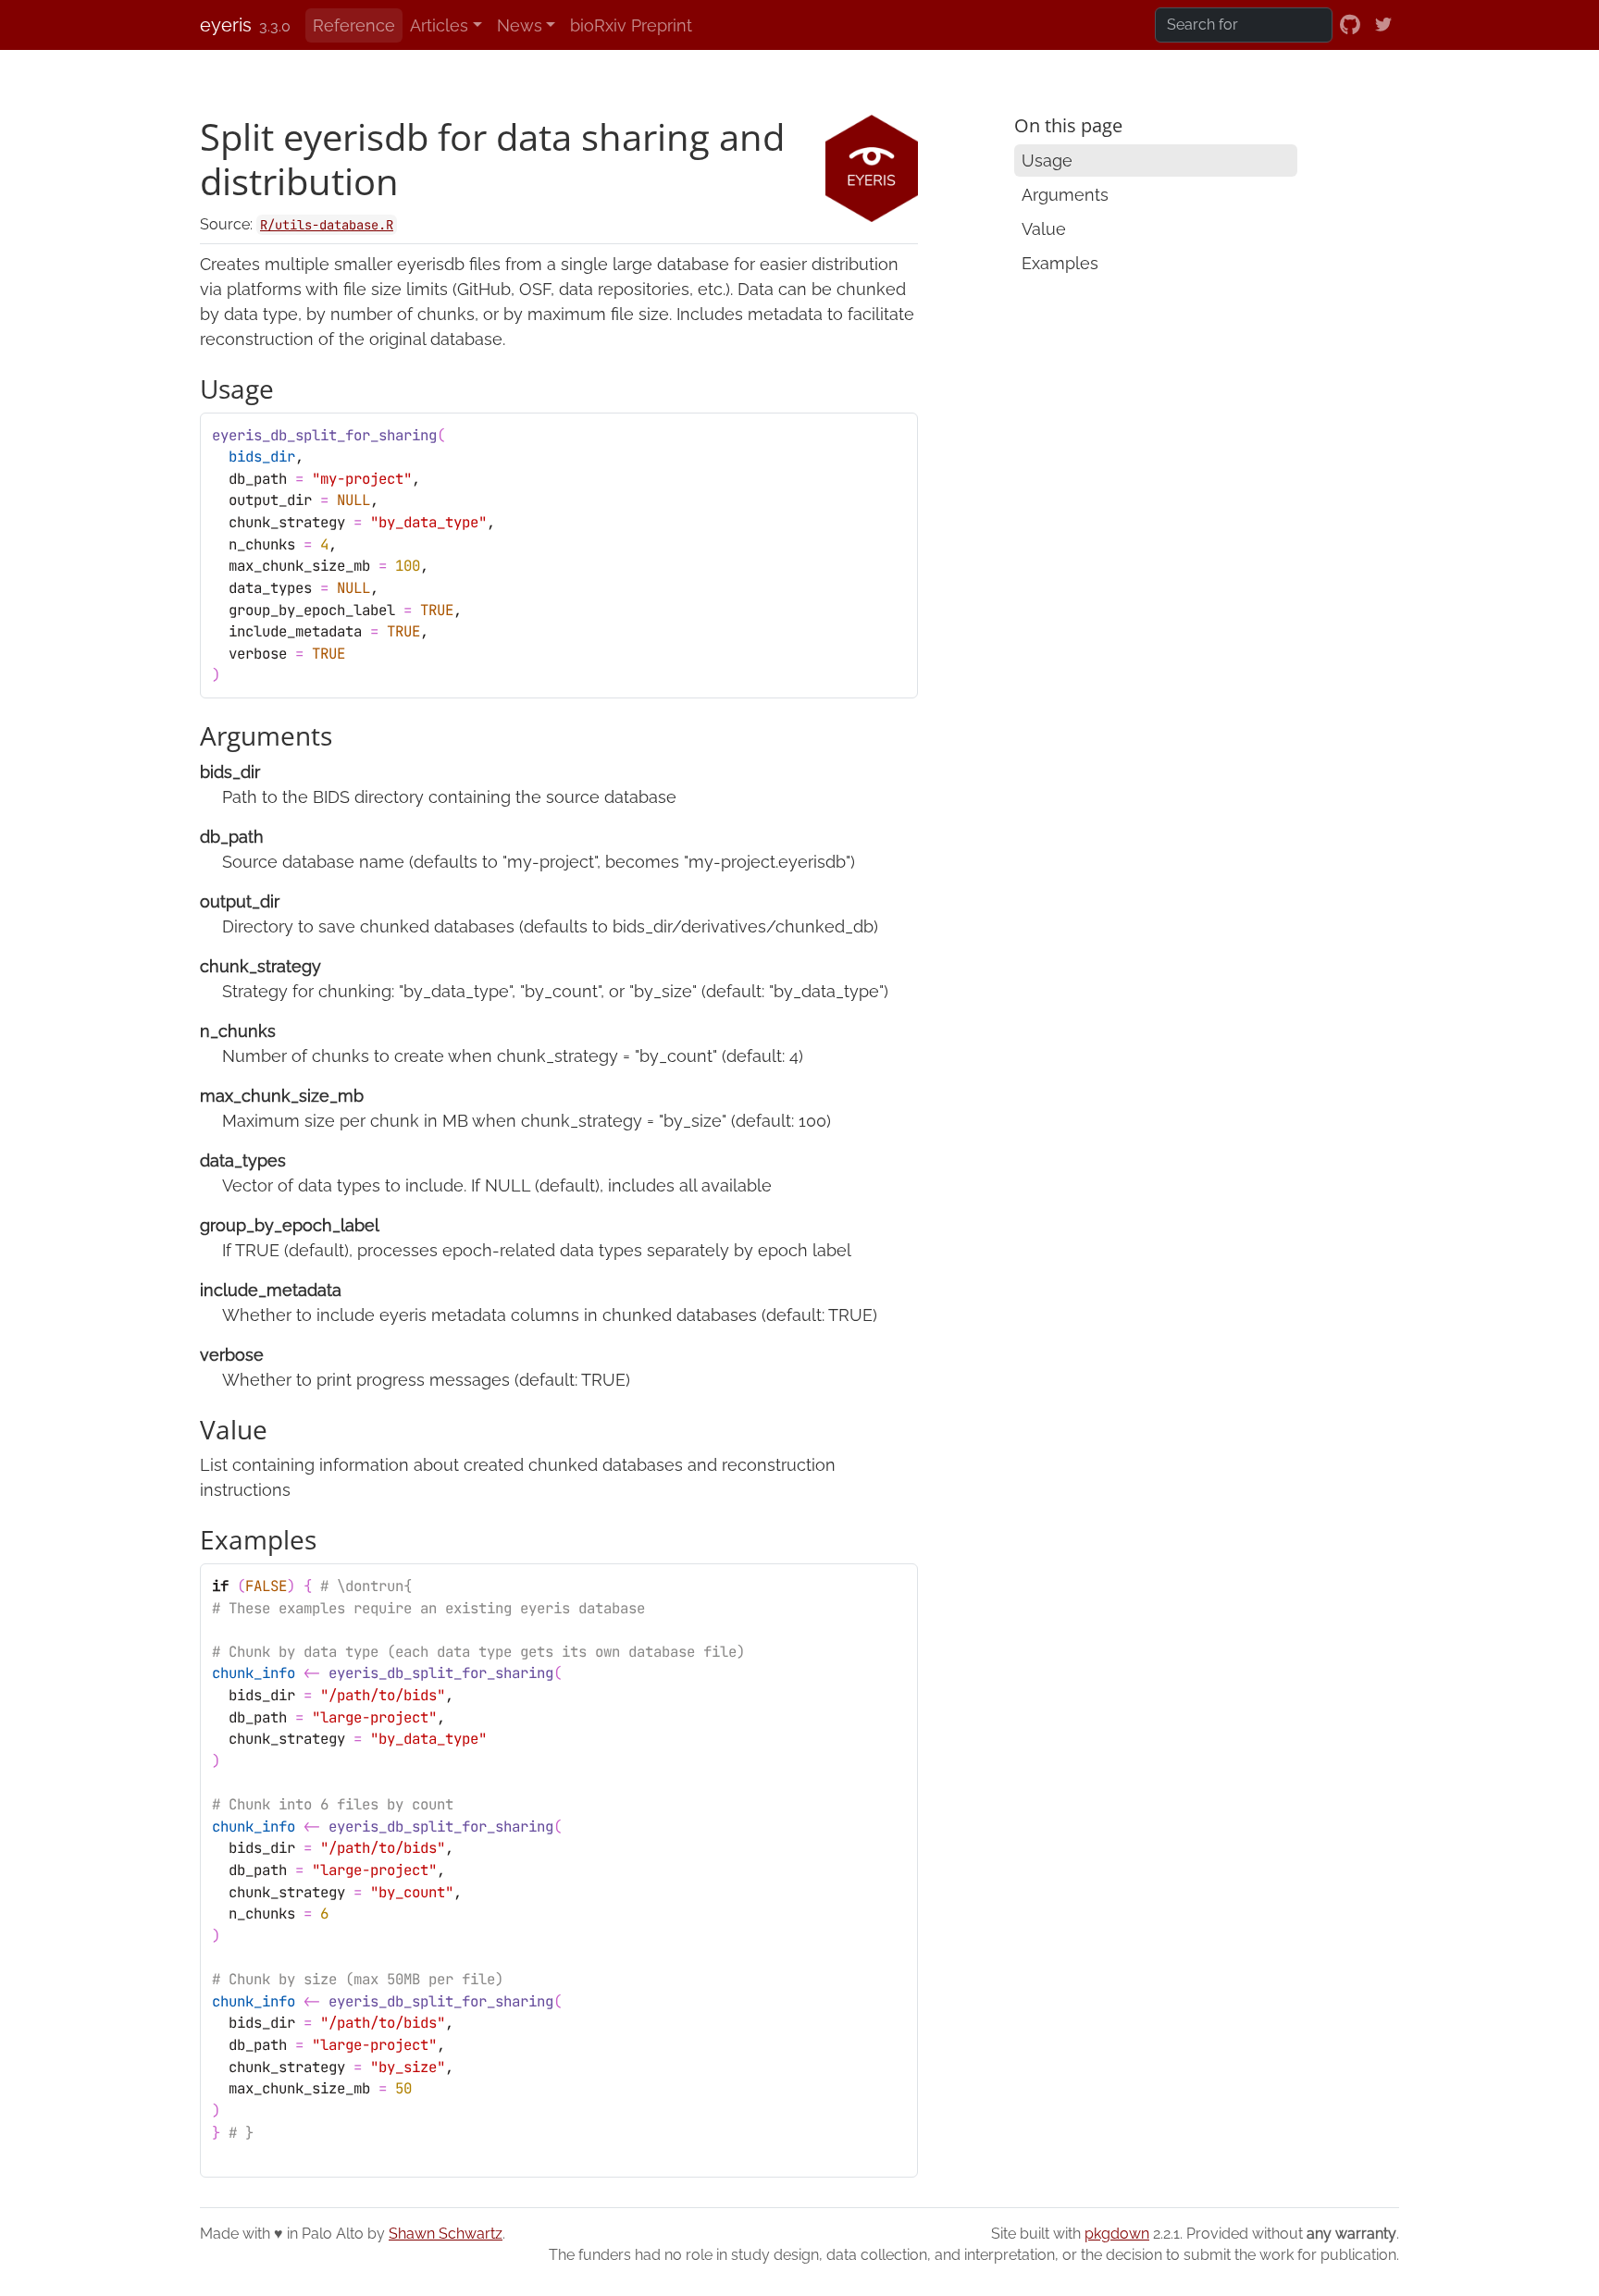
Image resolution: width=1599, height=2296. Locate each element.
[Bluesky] (1383, 25)
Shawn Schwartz (446, 2234)
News (520, 25)
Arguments (1065, 195)
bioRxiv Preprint (631, 25)
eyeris (226, 25)
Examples (1060, 263)
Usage (1047, 160)
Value (1044, 229)
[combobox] (1244, 25)
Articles (439, 25)
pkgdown (1117, 2234)
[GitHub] (1350, 25)
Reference (354, 25)
